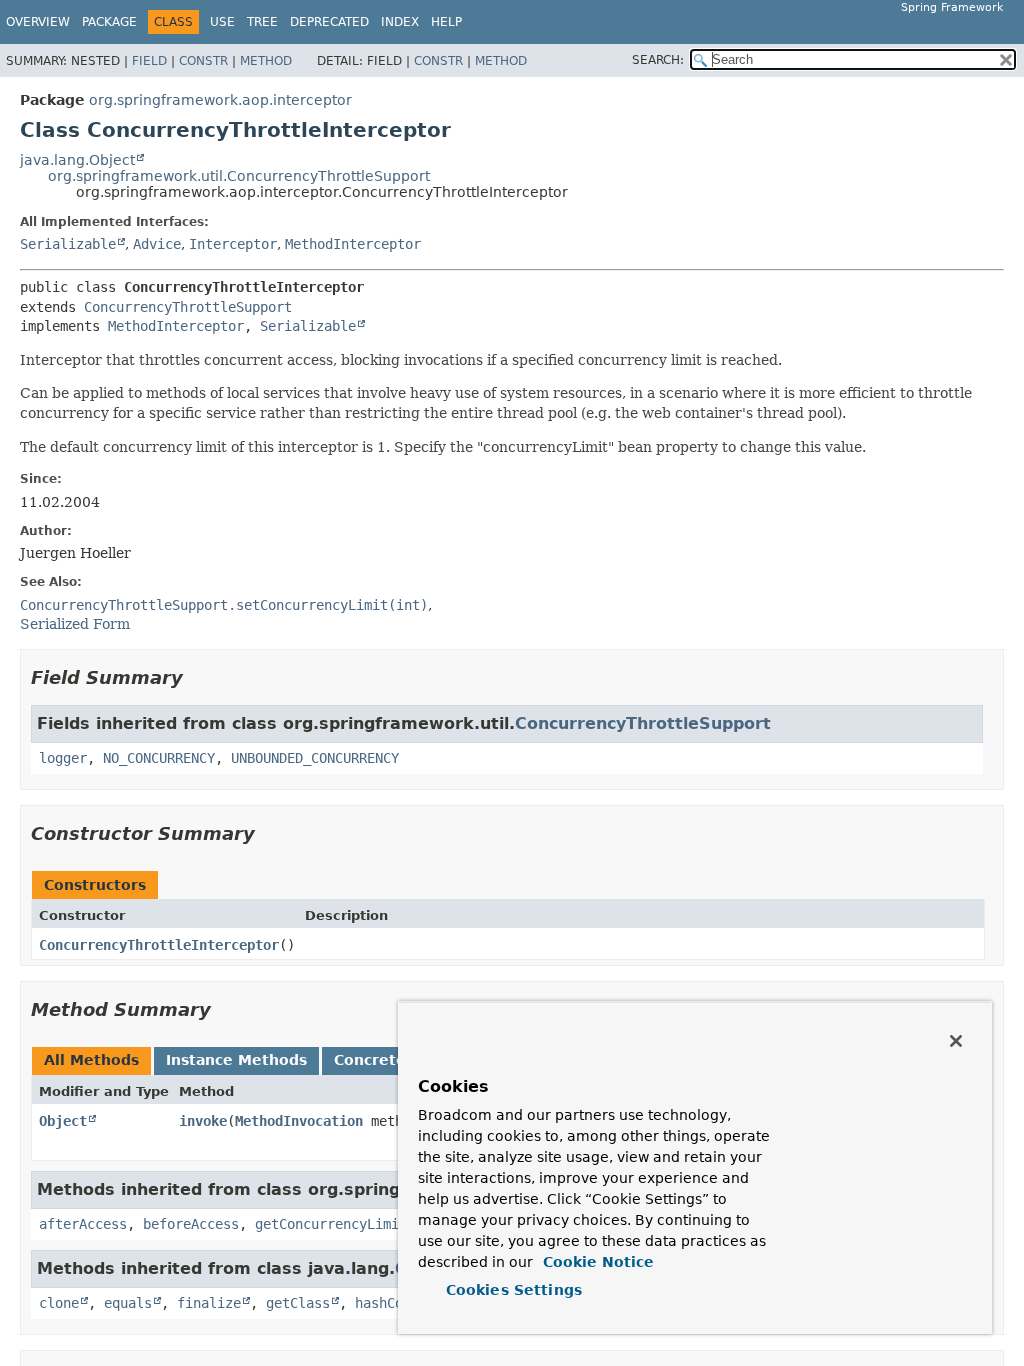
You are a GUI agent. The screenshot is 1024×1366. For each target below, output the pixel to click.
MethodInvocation (299, 1121)
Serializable (68, 244)
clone (59, 1303)
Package (109, 22)
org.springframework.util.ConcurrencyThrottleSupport (239, 176)
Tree (262, 22)
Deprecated (329, 22)
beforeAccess (191, 1224)
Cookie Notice (596, 1262)
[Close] (956, 1041)
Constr (203, 61)
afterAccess (83, 1224)
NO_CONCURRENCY (159, 758)
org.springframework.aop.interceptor (220, 100)
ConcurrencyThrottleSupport (188, 307)
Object (63, 1121)
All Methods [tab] (91, 1060)
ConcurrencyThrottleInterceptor (159, 945)
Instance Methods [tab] (236, 1060)
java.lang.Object (77, 160)
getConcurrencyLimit (331, 1224)
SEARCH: (658, 60)
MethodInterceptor (353, 244)
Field (149, 61)
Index (400, 22)
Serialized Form (75, 624)
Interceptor (233, 244)
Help (446, 22)
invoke (203, 1121)
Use (222, 22)
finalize (209, 1303)
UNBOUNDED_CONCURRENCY (315, 758)
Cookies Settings (514, 1290)
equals (128, 1303)
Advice (157, 244)
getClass (298, 1303)
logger (63, 758)
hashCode (387, 1303)
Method (266, 61)
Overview (38, 22)
